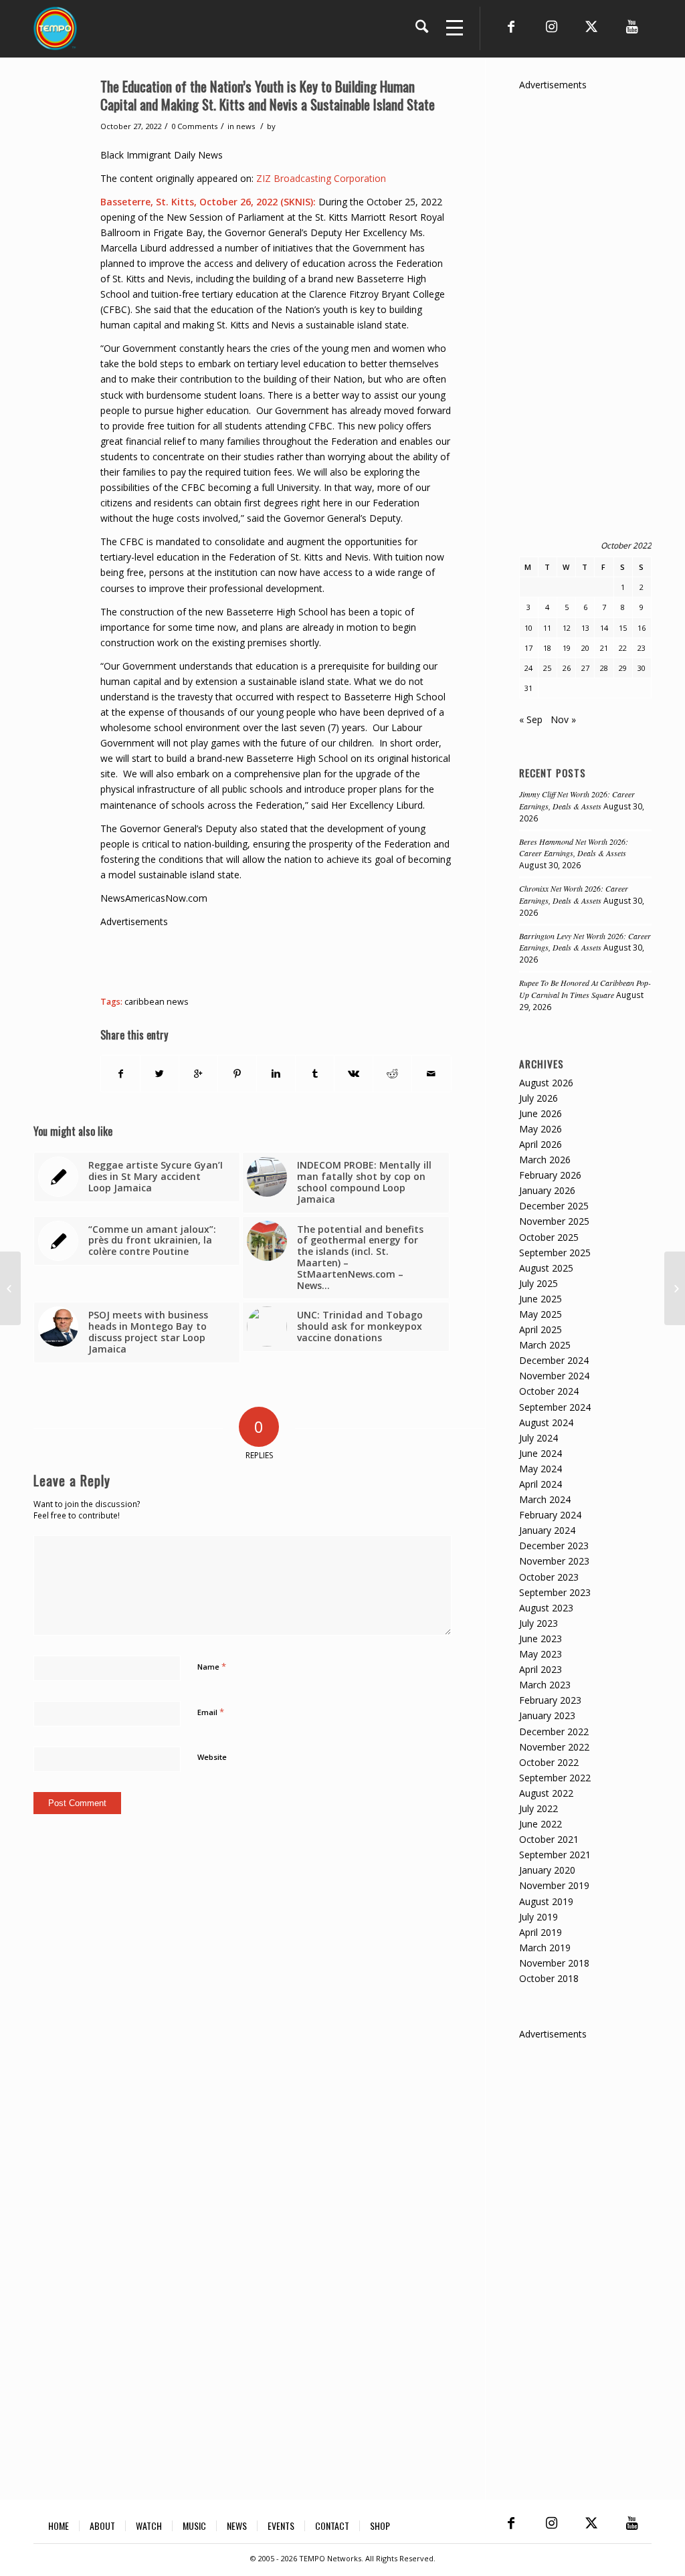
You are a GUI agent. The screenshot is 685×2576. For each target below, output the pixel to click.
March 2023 (545, 1685)
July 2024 (539, 1438)
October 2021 (549, 1839)
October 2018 (549, 1978)
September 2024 (555, 1407)
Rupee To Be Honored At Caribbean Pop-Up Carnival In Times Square (585, 989)
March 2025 (545, 1345)
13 (585, 628)
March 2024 (545, 1499)
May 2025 (541, 1314)
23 (642, 648)
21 (604, 648)
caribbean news (157, 1002)
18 (547, 648)
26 (567, 668)
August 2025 (546, 1268)
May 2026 (541, 1129)
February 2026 (550, 1175)
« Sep (531, 719)
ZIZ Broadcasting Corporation (321, 178)
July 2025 (539, 1283)
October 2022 (549, 1762)
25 (547, 668)
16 (642, 628)
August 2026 (546, 1083)
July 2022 (539, 1808)
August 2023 (546, 1608)
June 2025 (541, 1299)
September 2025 (555, 1253)
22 (623, 648)
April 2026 (541, 1144)
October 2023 (549, 1577)
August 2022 (546, 1793)
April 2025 (541, 1329)
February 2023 (550, 1700)
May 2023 (541, 1654)
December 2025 (554, 1206)
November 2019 (554, 1885)
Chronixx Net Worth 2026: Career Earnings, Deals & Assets (574, 894)
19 (567, 648)
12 (567, 628)
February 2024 (550, 1515)
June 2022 (541, 1824)
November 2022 (554, 1747)
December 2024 (554, 1360)
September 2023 (555, 1592)
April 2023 (541, 1669)
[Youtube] (631, 27)
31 (528, 688)
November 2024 (554, 1376)
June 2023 (541, 1639)
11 (547, 628)
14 (604, 628)
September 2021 (555, 1855)
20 (585, 648)
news (246, 126)
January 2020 (547, 1870)
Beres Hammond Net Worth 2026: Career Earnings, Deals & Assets (574, 848)
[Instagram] (551, 27)
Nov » (563, 719)
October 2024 (549, 1391)
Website (212, 1757)
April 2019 (541, 1932)
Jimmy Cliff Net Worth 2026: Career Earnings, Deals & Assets (577, 800)
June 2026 (541, 1113)
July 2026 (539, 1098)
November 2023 (554, 1561)
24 (528, 668)
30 (642, 668)
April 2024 (541, 1484)
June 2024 (541, 1453)
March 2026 (545, 1160)
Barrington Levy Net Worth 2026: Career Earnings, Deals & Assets (585, 942)
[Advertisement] (344, 959)
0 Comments (194, 126)
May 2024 (541, 1469)
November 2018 (554, 1963)
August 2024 (546, 1422)
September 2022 (555, 1778)
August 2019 (546, 1901)
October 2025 (549, 1237)
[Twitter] (591, 27)
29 (623, 668)
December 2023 (554, 1546)
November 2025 (554, 1221)
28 (604, 668)
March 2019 (545, 1948)
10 (528, 628)
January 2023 (547, 1715)
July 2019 (539, 1917)
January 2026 (547, 1190)
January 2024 (547, 1530)
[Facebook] (511, 27)
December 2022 (554, 1731)
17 (528, 648)
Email (211, 1712)
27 (585, 668)
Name (212, 1666)
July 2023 (539, 1623)
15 (623, 628)
